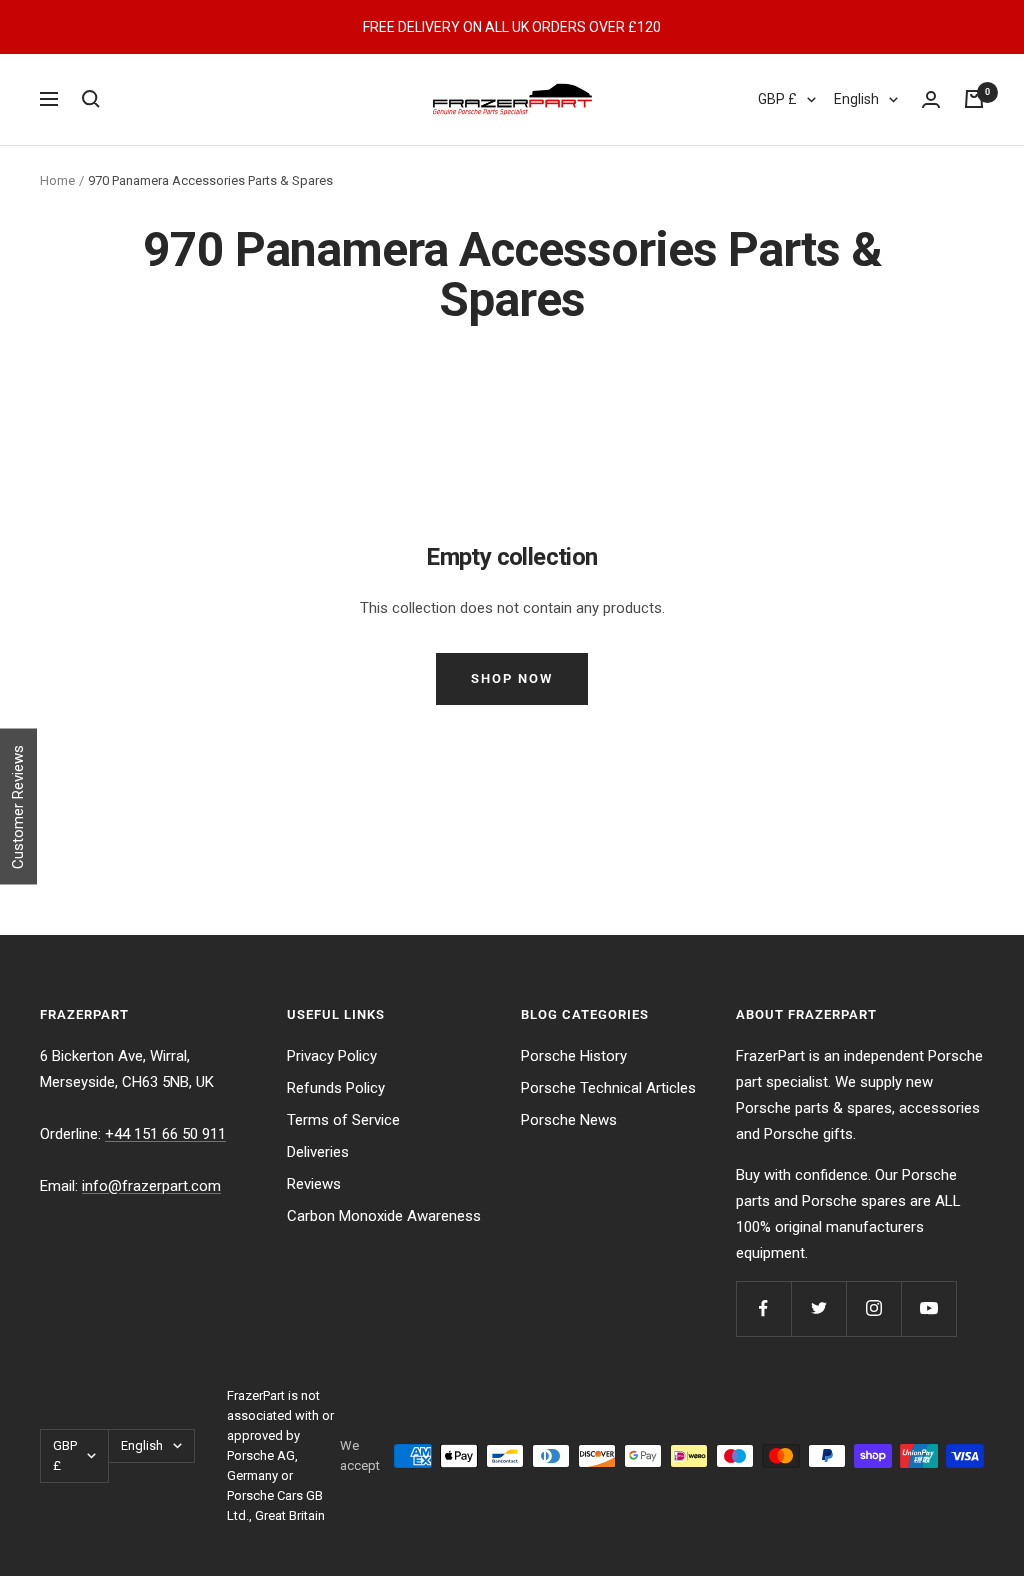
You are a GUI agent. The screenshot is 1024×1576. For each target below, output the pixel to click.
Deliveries (318, 1152)
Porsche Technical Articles (608, 1088)
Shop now (512, 678)
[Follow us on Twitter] (818, 1308)
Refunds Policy (336, 1088)
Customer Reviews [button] (18, 807)
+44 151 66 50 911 (165, 1134)
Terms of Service (343, 1120)
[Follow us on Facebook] (763, 1308)
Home (57, 180)
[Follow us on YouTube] (928, 1308)
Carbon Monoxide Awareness (384, 1216)
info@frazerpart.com (151, 1186)
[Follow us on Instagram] (873, 1308)
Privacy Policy (332, 1056)
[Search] (91, 99)
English (856, 99)
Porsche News (569, 1120)
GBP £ (777, 99)
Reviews (314, 1184)
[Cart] (974, 99)
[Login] (931, 99)
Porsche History (574, 1056)
